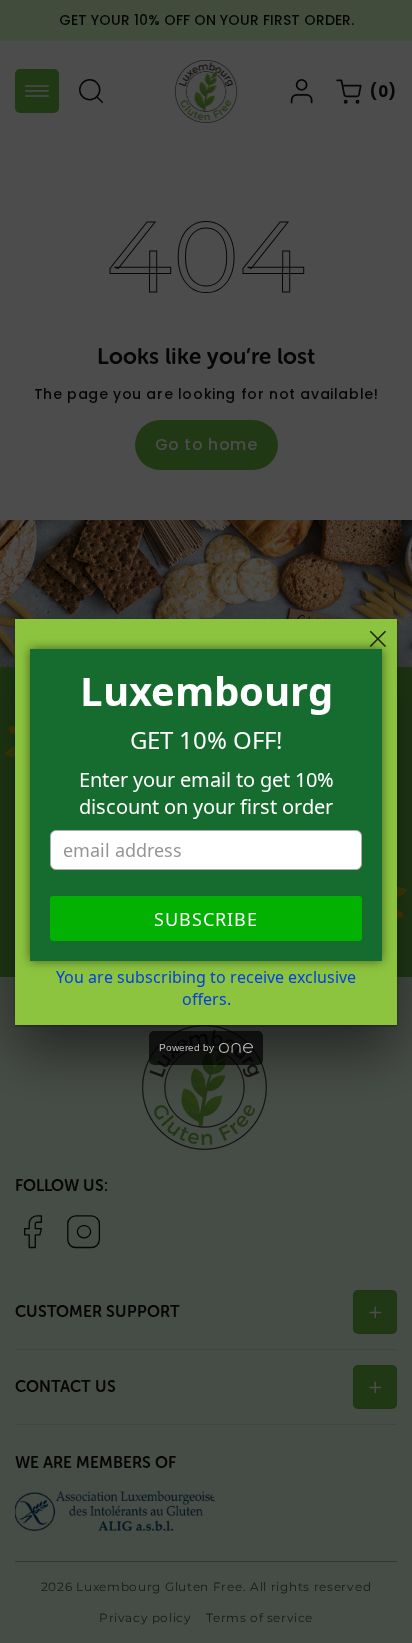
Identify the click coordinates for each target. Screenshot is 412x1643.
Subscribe (206, 919)
